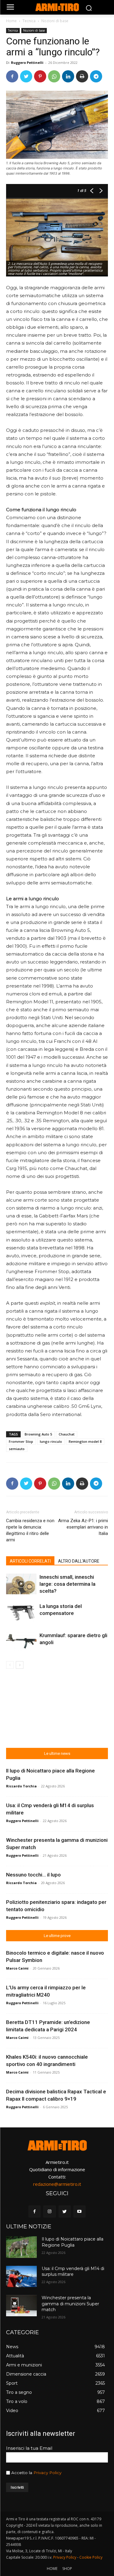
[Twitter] (26, 76)
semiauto (17, 1449)
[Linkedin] (68, 76)
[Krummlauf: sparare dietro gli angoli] (21, 1642)
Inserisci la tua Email (29, 2448)
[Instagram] (49, 2211)
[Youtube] (79, 2211)
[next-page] (20, 1665)
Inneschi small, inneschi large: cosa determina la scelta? (67, 1584)
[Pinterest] (40, 76)
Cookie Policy (91, 2557)
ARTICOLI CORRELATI (30, 1561)
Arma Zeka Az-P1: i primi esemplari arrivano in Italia (83, 1527)
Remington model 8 (85, 1441)
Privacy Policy (47, 2473)
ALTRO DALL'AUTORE (79, 1561)
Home (11, 21)
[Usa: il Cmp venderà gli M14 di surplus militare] (21, 2276)
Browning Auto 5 (38, 1434)
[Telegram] (96, 76)
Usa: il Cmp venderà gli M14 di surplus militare (73, 2272)
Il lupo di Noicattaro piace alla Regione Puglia (73, 2242)
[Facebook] (12, 76)
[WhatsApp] (54, 76)
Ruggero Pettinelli (27, 62)
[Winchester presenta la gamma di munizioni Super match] (21, 2306)
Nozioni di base (55, 21)
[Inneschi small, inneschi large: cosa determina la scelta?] (21, 1584)
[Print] (82, 76)
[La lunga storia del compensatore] (21, 1613)
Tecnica (29, 21)
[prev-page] (10, 1665)
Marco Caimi (17, 1968)
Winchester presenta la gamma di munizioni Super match (70, 2304)
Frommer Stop (21, 1441)
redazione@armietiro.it (57, 2184)
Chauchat (67, 1434)
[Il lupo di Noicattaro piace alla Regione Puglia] (21, 2247)
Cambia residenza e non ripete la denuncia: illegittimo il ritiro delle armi (30, 1530)
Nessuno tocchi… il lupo (33, 1875)
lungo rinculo (51, 1441)
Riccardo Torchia (21, 1786)
